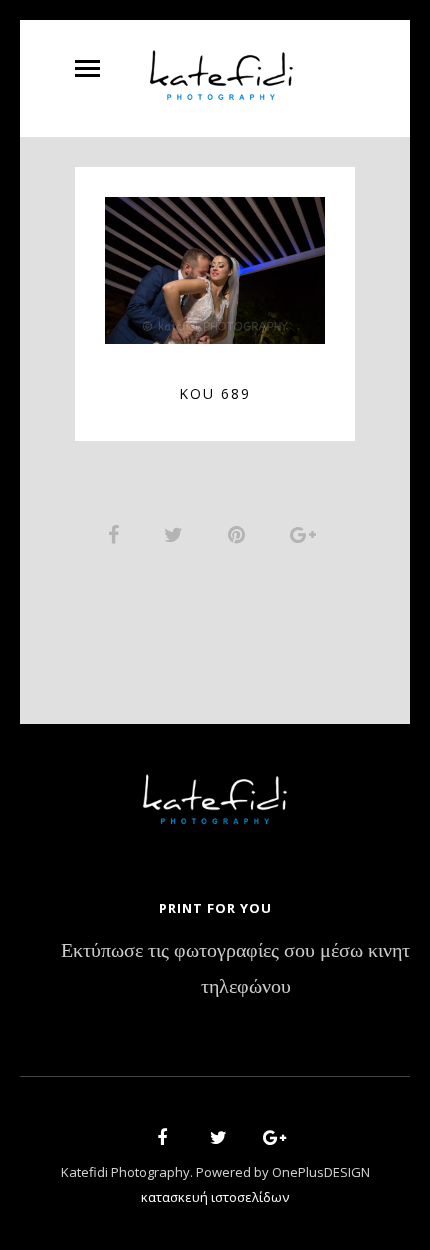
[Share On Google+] (306, 534)
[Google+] (268, 1140)
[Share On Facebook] (117, 534)
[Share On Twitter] (177, 534)
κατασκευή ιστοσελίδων (215, 1197)
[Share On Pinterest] (240, 534)
